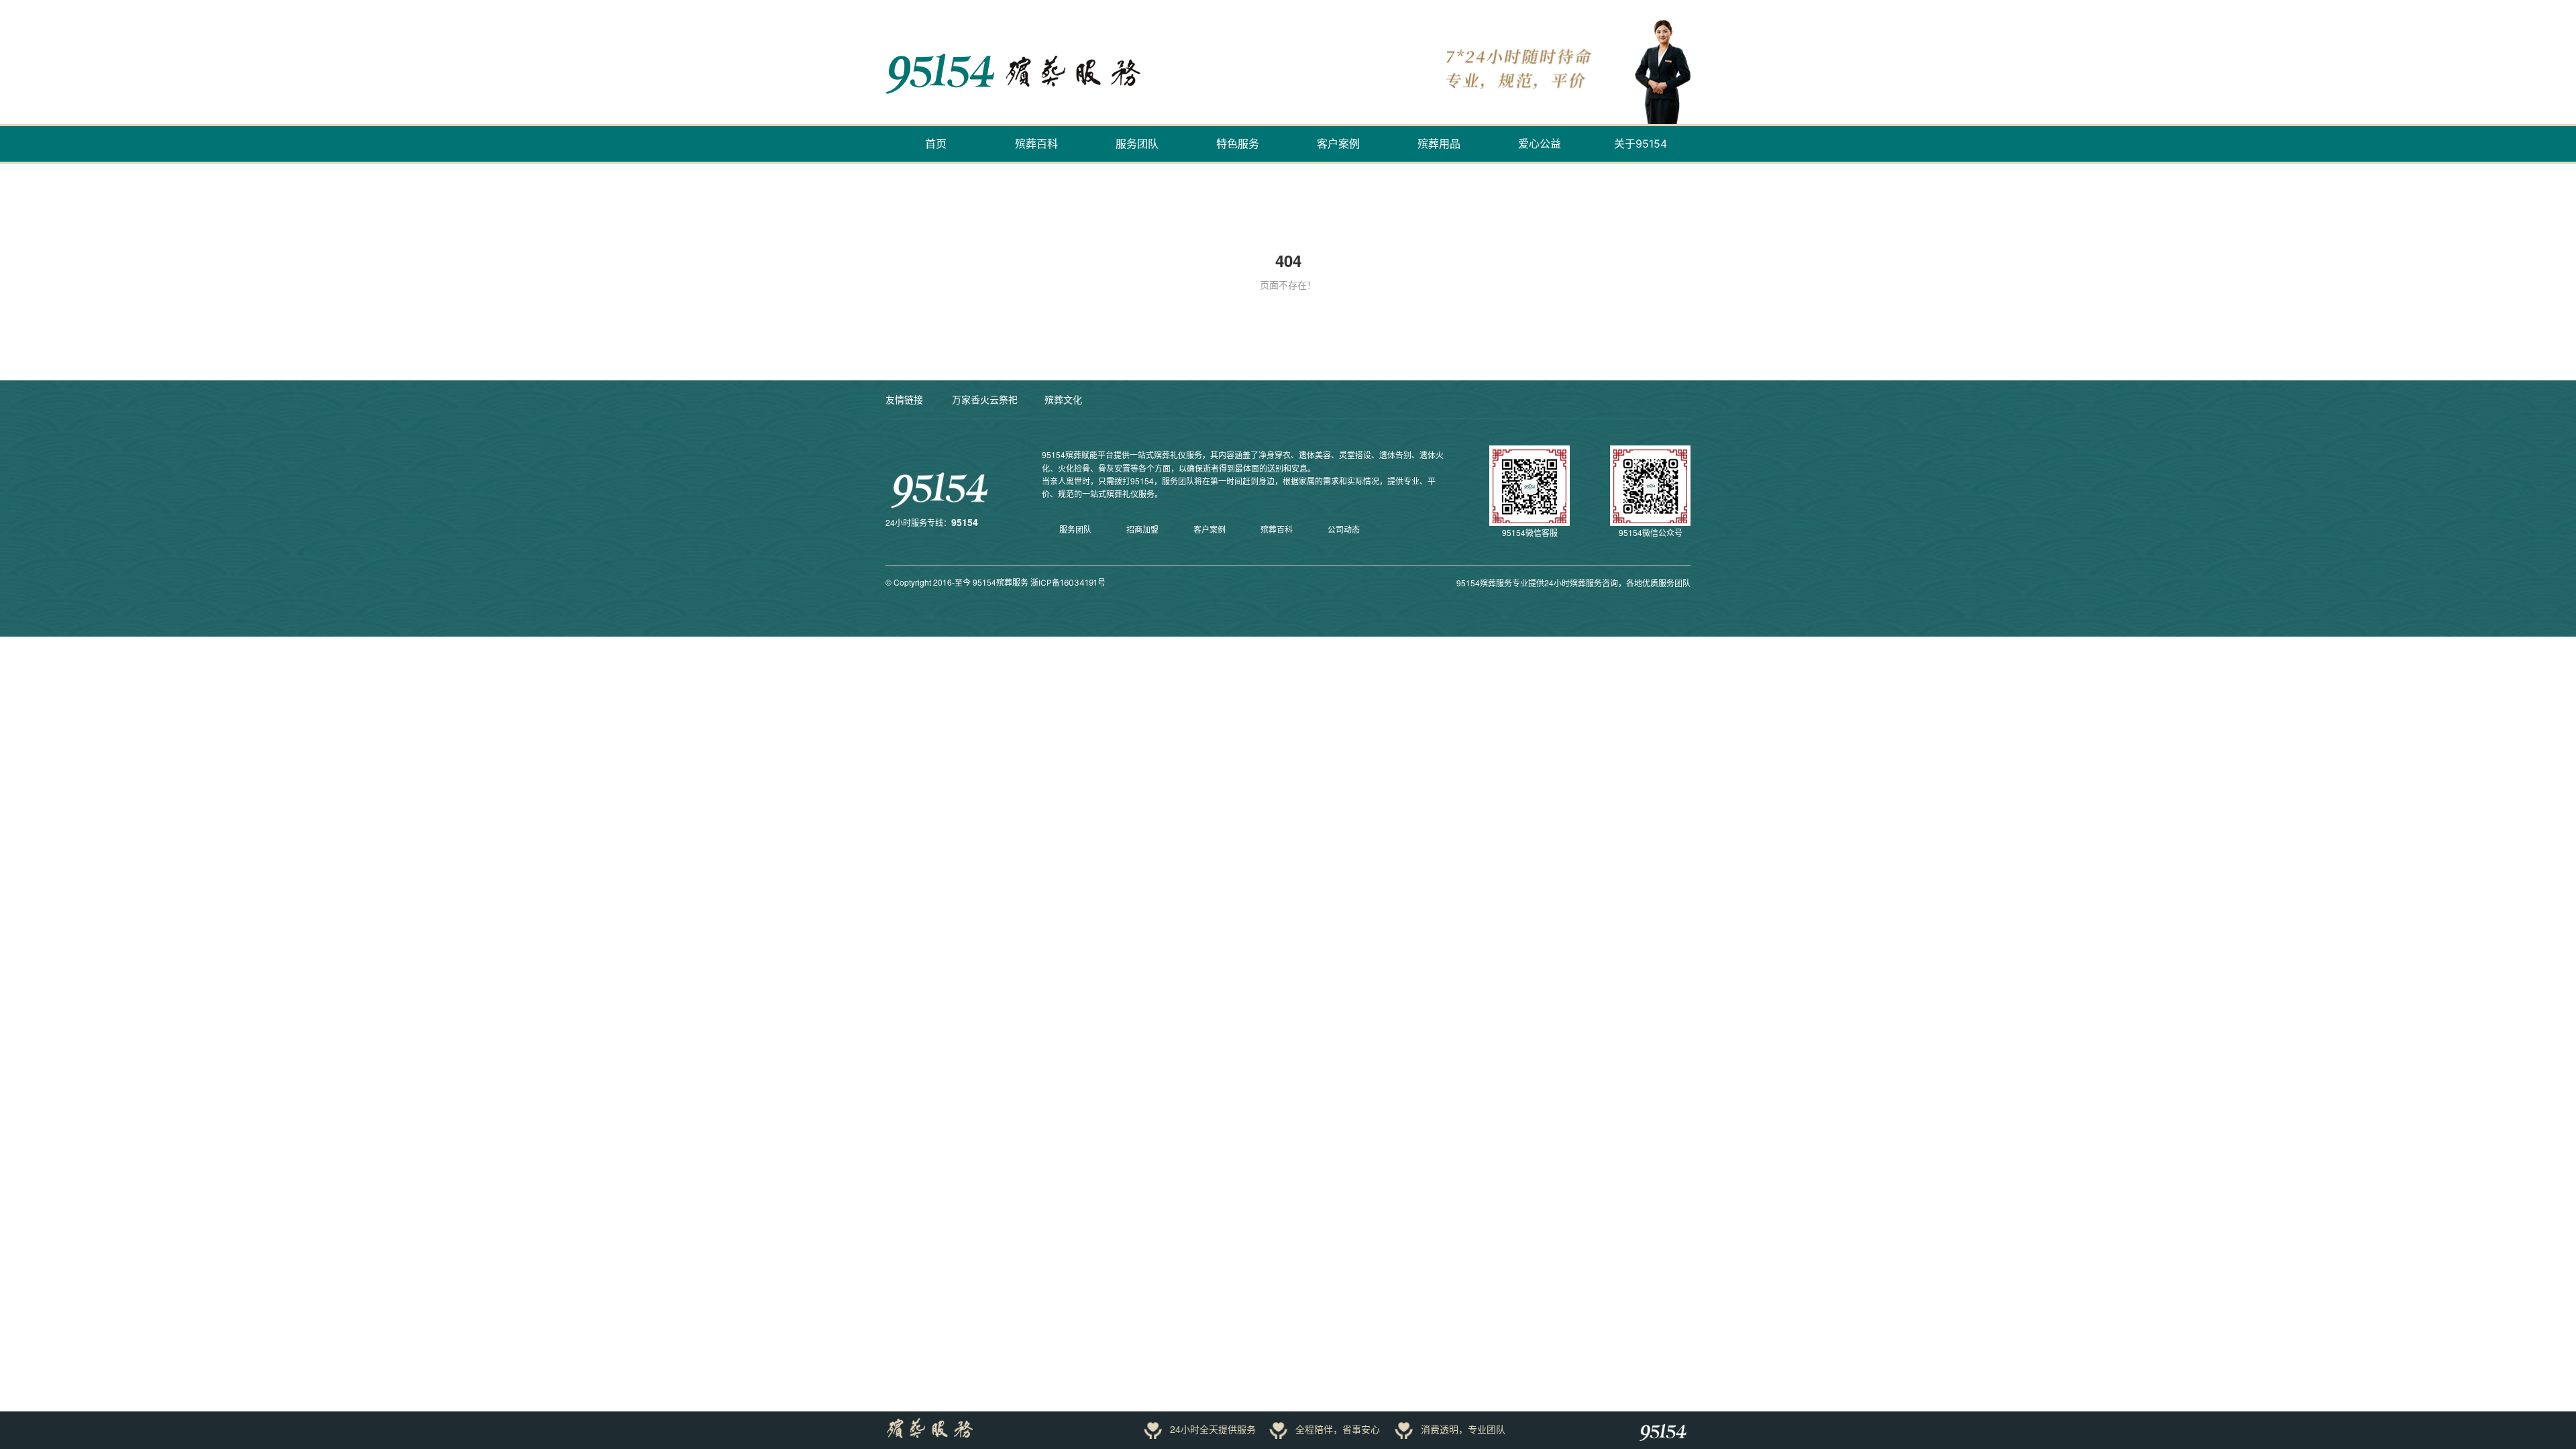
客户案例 (1338, 144)
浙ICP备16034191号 (1068, 583)
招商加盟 (1142, 530)
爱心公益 (1540, 144)
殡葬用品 (1439, 144)
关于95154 (1641, 144)
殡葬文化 (1063, 399)
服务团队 (1137, 144)
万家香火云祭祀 (985, 399)
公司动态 (1344, 530)
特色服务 (1238, 144)
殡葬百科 (1036, 144)
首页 (936, 144)
